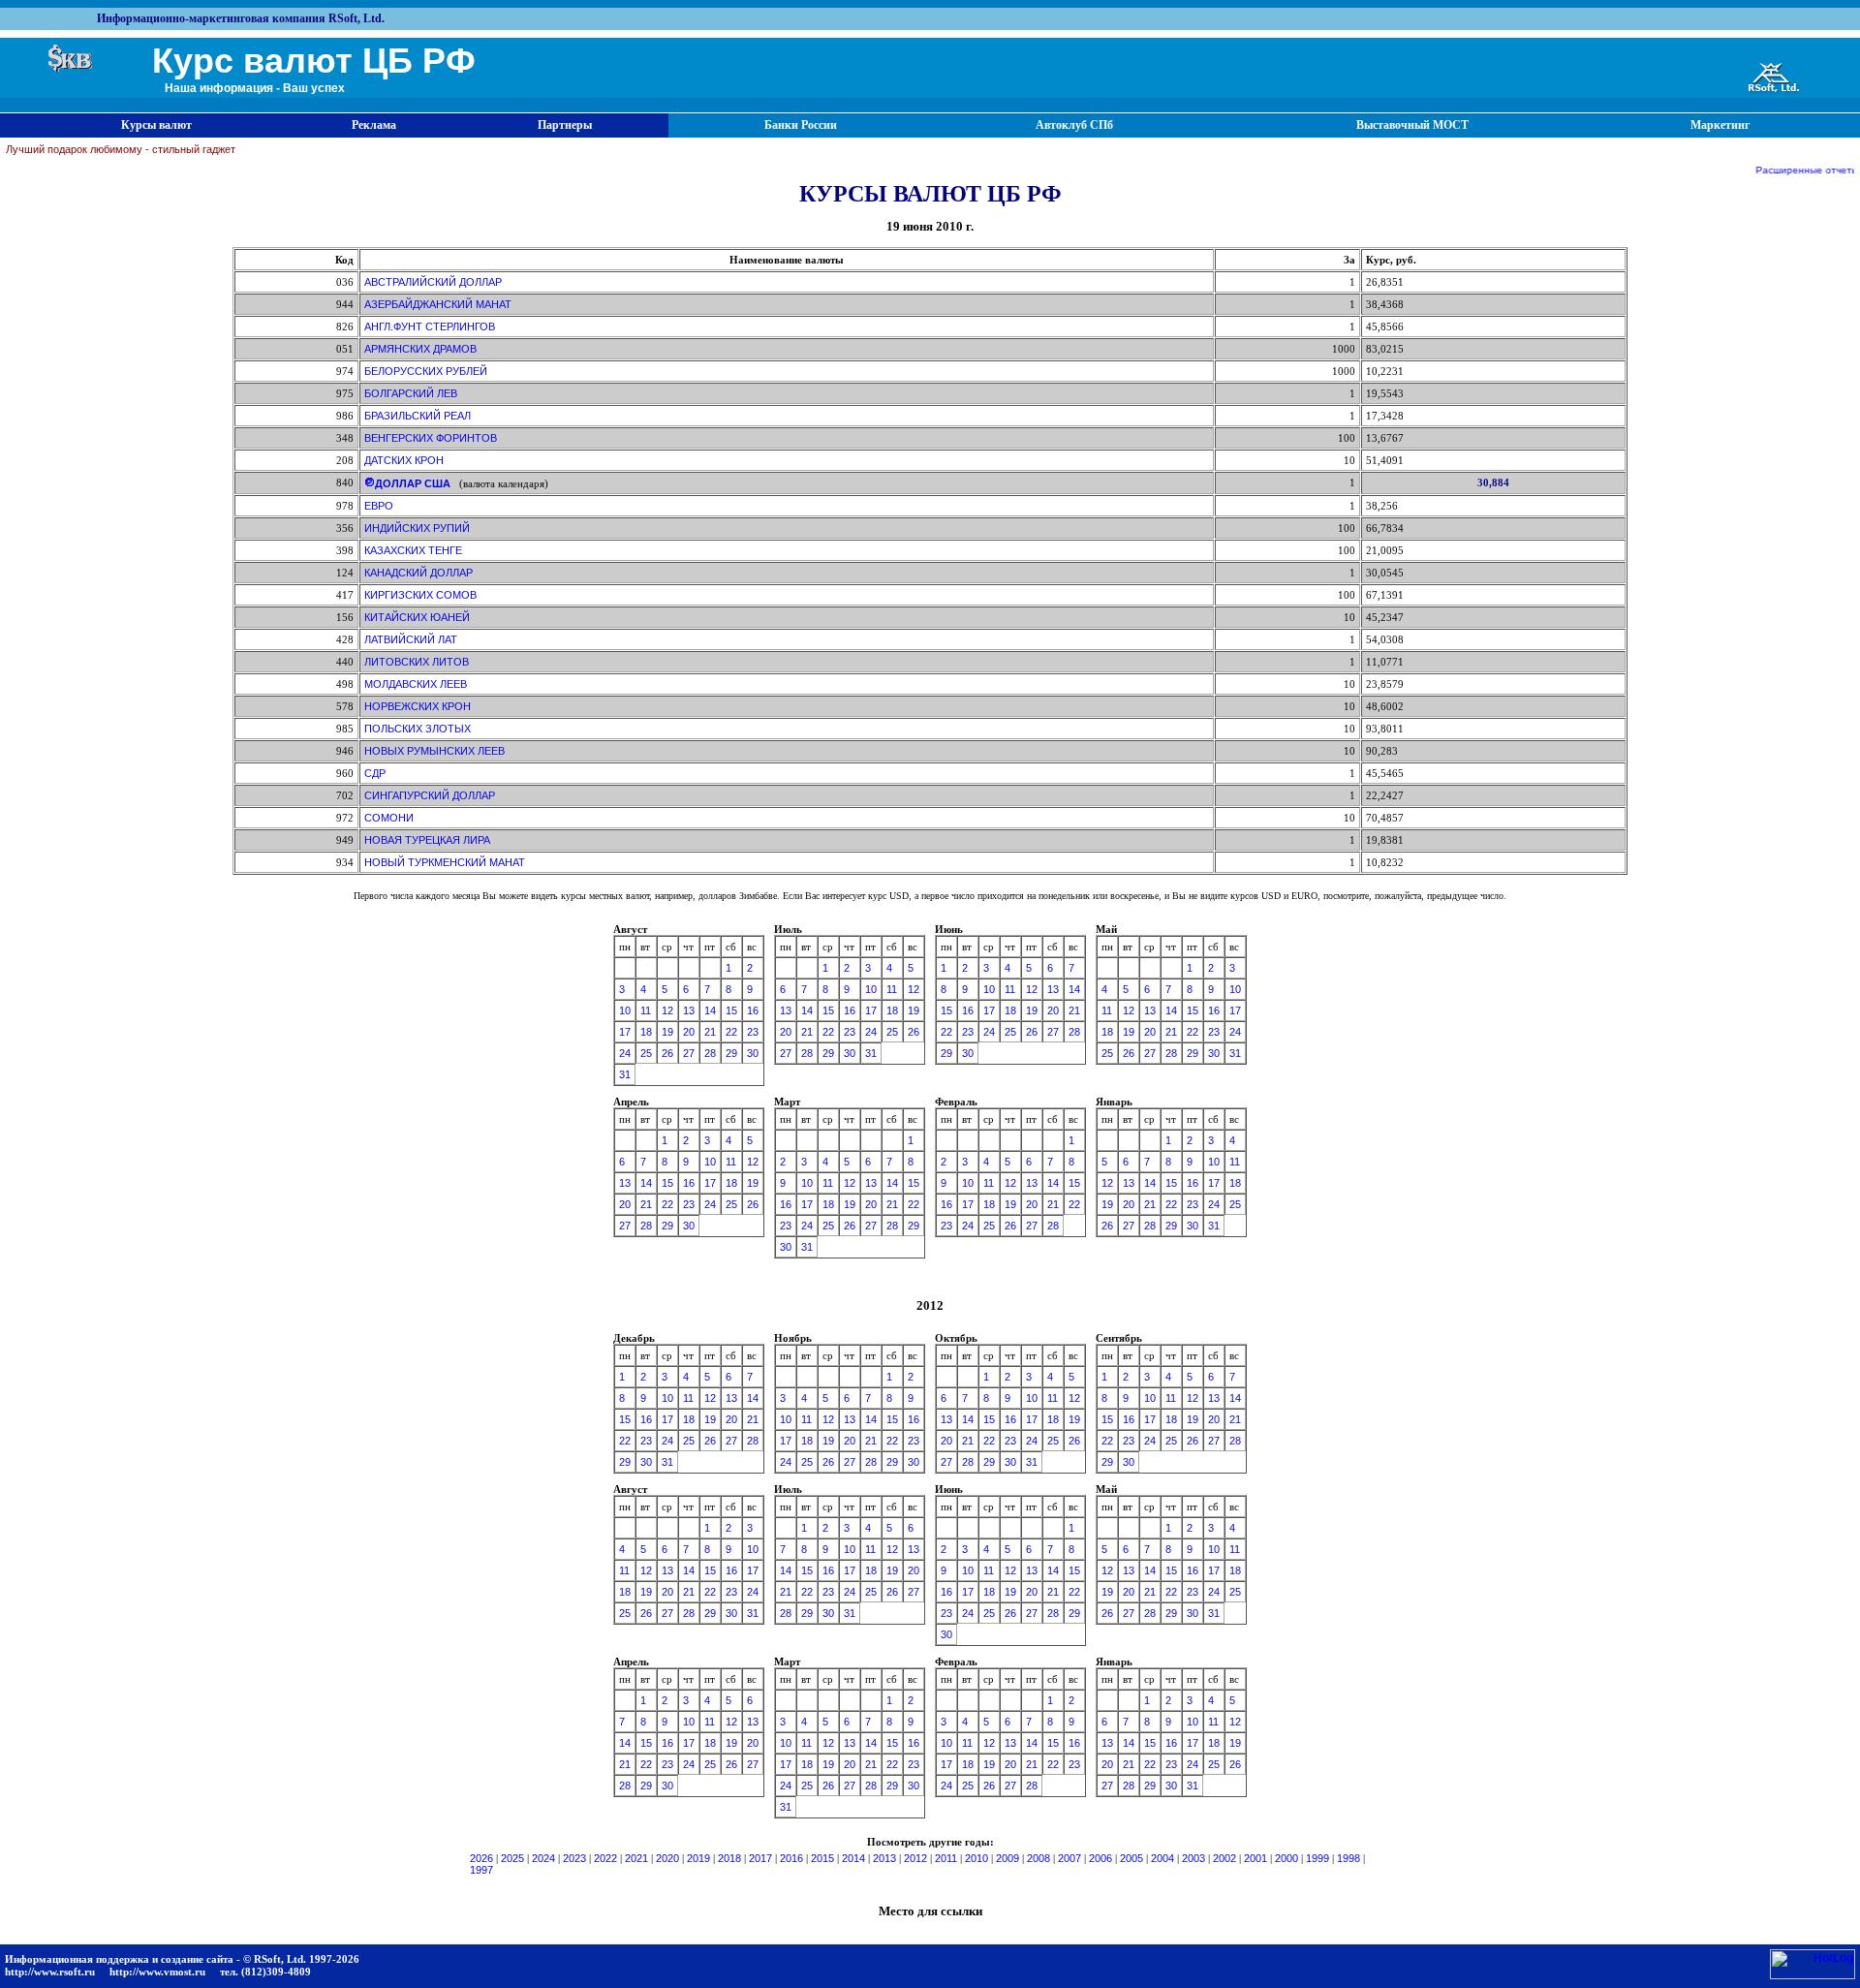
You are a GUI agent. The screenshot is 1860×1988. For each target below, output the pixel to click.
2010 (976, 1858)
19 (667, 1032)
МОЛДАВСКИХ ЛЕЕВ (416, 684)
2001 (1255, 1858)
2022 (605, 1858)
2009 (1007, 1858)
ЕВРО (379, 506)
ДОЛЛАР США (413, 483)
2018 (729, 1858)
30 (753, 1053)
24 (625, 1053)
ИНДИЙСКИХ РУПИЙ (417, 528)
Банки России (801, 125)
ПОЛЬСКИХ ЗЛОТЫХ (418, 729)
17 (625, 1032)
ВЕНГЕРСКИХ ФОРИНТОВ (431, 438)
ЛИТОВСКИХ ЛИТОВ (417, 662)
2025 (512, 1858)
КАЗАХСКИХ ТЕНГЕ (413, 550)
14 (710, 1010)
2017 (760, 1858)
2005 (1131, 1858)
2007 (1069, 1858)
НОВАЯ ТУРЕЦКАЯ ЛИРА (427, 840)
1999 (1317, 1858)
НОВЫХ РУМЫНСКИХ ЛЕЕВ (434, 751)
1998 (1348, 1858)
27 (689, 1053)
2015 (822, 1858)
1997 (481, 1870)
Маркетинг (1720, 125)
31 (625, 1074)
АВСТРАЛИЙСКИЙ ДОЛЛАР (433, 282)
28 (710, 1053)
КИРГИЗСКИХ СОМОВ (420, 595)
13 (689, 1010)
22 (731, 1032)
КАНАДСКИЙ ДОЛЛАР (418, 573)
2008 (1038, 1858)
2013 (884, 1858)
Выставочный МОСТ (1412, 125)
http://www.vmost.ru (157, 1972)
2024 (543, 1858)
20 (689, 1032)
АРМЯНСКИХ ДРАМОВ (420, 349)
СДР (375, 773)
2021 (636, 1858)
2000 (1286, 1858)
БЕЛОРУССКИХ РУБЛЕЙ (426, 371)
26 (667, 1053)
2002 (1224, 1858)
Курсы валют (156, 125)
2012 (915, 1858)
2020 (667, 1858)
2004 (1162, 1858)
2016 (791, 1858)
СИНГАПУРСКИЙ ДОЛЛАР (430, 795)
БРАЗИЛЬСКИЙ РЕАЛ (418, 416)
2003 (1193, 1858)
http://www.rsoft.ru (50, 1972)
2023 (574, 1858)
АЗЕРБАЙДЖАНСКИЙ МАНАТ (438, 304)
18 (646, 1032)
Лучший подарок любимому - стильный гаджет (121, 149)
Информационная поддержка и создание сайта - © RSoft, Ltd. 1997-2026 (182, 1959)
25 (646, 1053)
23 (753, 1032)
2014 (853, 1858)
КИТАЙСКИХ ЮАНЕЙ (417, 617)
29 (731, 1053)
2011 (946, 1858)
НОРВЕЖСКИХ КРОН (418, 706)
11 (646, 1010)
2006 (1100, 1858)
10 (625, 1010)
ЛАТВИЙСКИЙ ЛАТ (411, 639)
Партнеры (565, 125)
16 (753, 1010)
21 (710, 1032)
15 (731, 1010)
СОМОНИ (389, 818)
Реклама (374, 125)
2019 (698, 1858)
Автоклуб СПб (1074, 125)
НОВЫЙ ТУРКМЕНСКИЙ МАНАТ (445, 862)
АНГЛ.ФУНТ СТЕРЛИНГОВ (430, 326)
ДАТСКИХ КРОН (404, 460)
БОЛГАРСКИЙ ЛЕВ (411, 393)
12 (667, 1010)
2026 (481, 1858)
